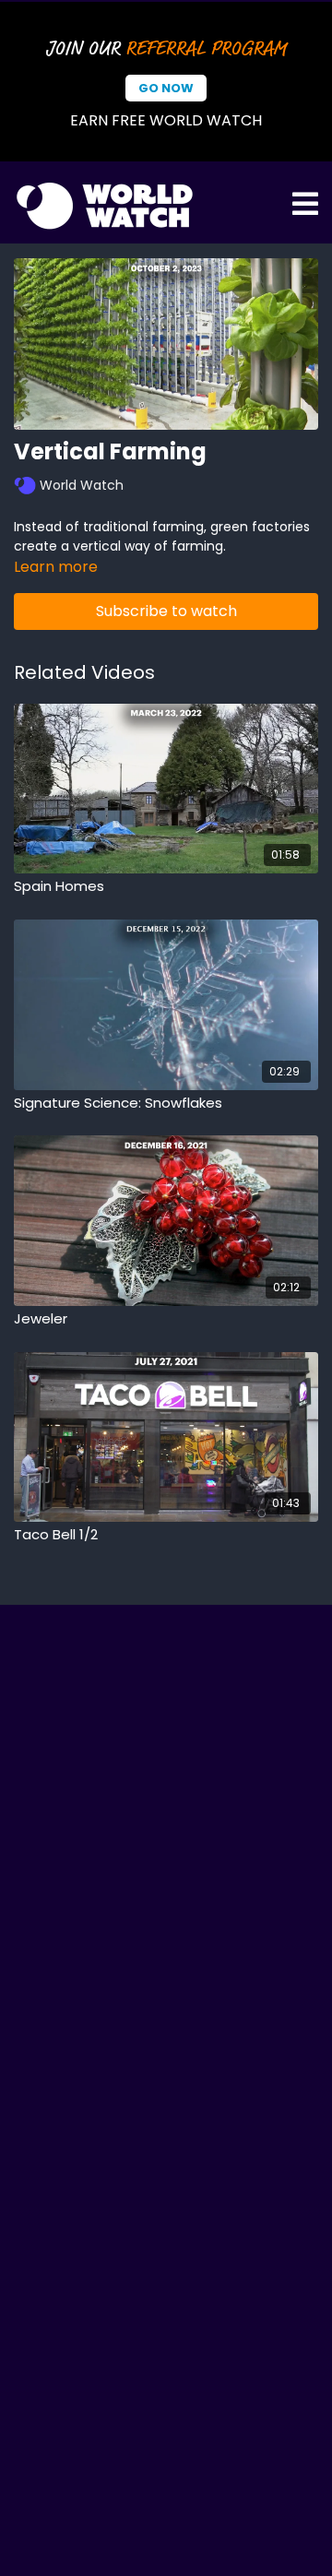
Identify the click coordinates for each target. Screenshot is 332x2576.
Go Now (166, 88)
